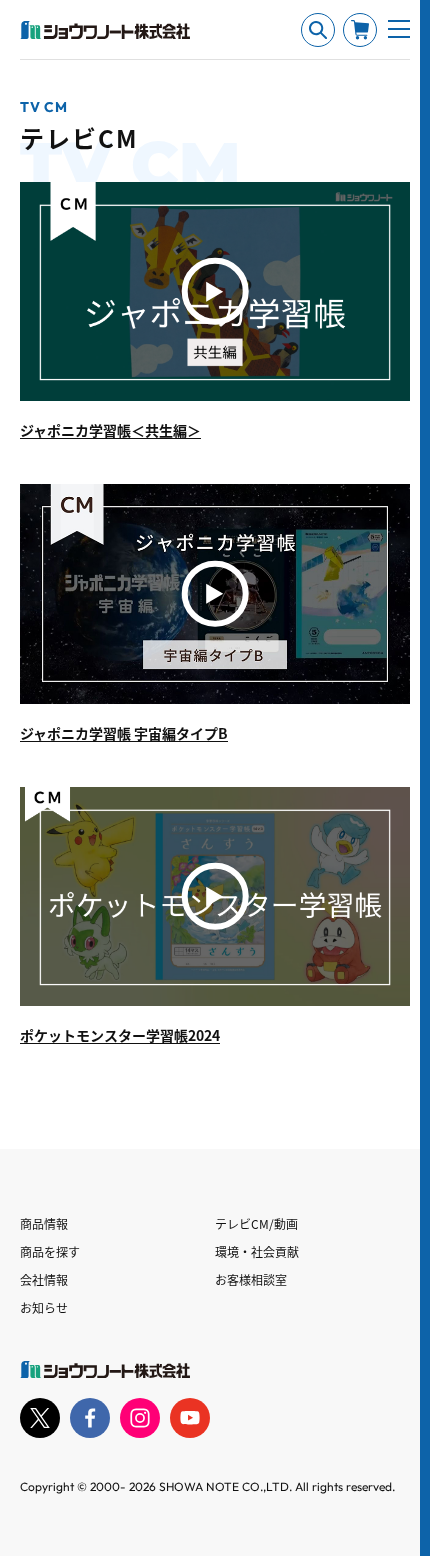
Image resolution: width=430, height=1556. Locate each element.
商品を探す (50, 1251)
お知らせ (44, 1307)
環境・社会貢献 (257, 1251)
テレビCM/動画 (256, 1223)
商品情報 (44, 1223)
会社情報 (44, 1279)
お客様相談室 (251, 1279)
